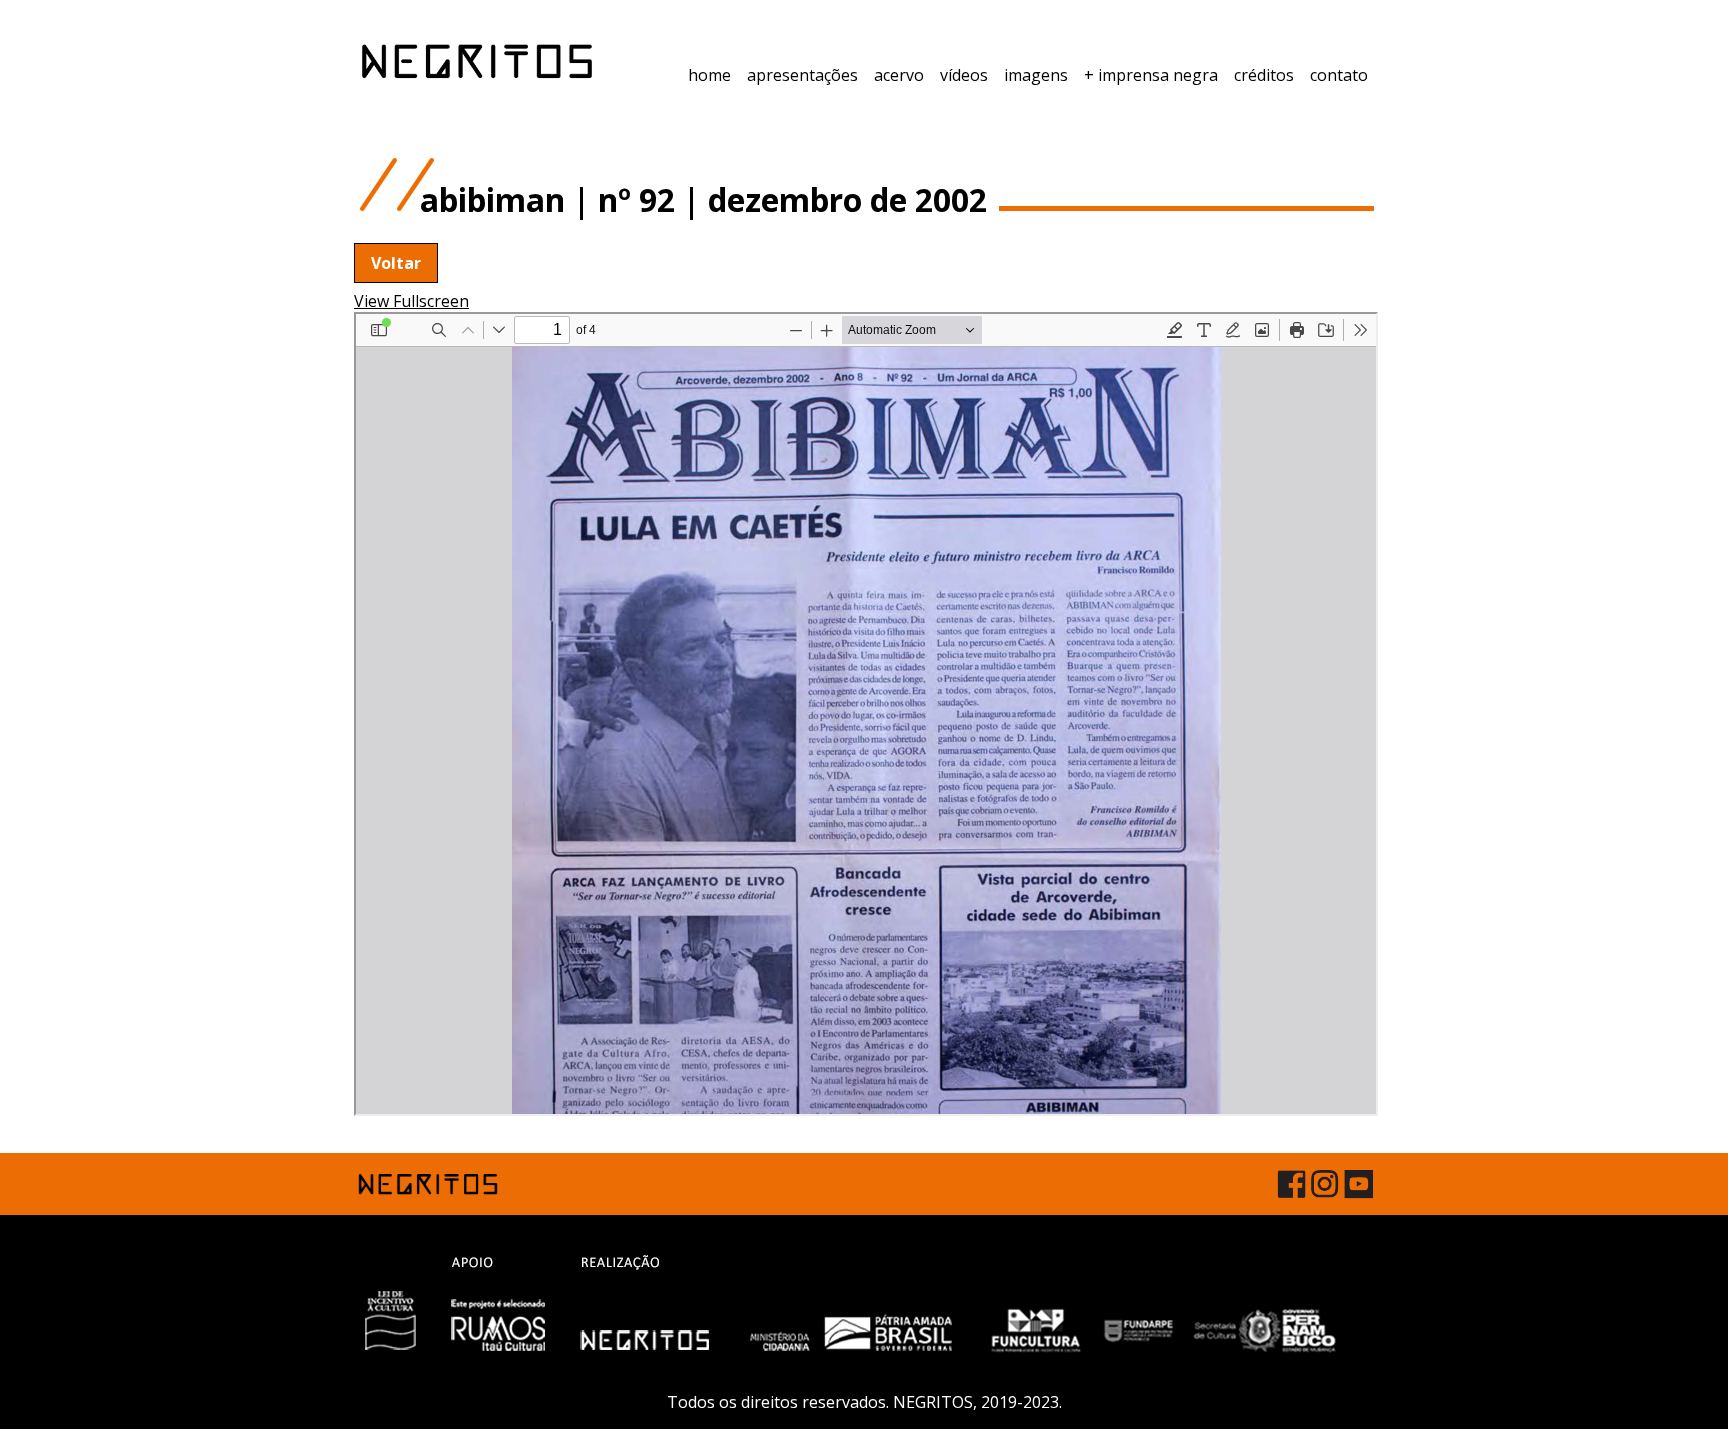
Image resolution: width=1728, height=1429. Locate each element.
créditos (1264, 75)
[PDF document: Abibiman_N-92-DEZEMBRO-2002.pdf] (866, 714)
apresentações (802, 75)
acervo (899, 75)
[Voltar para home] (477, 61)
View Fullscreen (411, 301)
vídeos (964, 75)
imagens (1036, 75)
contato (1339, 75)
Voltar (396, 263)
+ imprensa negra (1151, 75)
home (709, 75)
